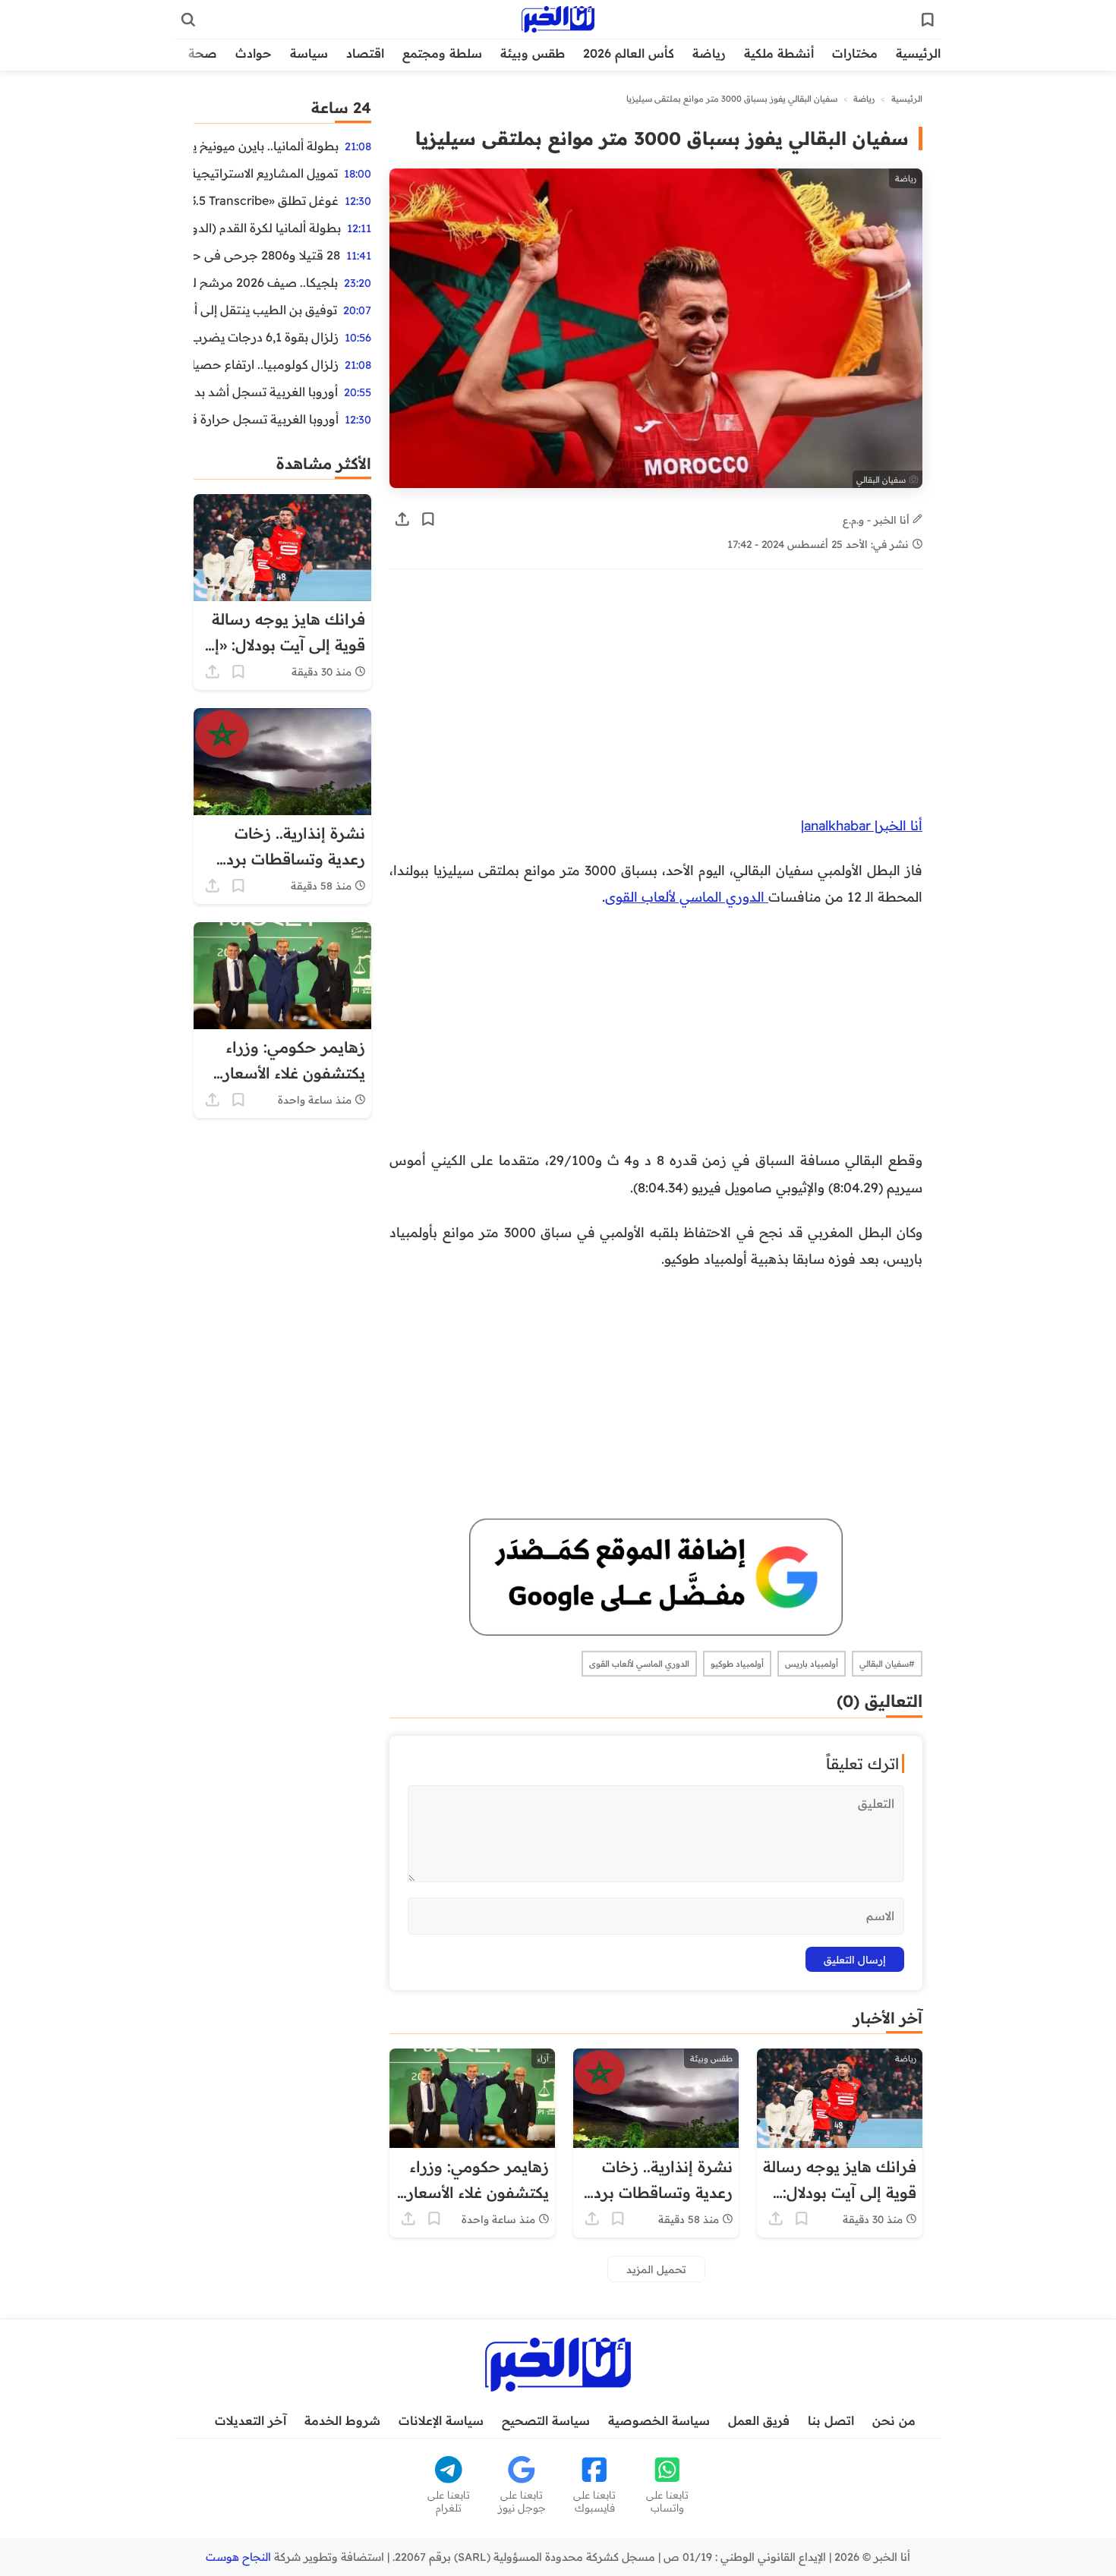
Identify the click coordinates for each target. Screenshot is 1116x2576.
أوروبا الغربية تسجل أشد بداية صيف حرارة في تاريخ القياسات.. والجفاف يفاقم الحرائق (266, 392)
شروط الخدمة (342, 2420)
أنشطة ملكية (779, 53)
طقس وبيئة (533, 53)
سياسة (309, 53)
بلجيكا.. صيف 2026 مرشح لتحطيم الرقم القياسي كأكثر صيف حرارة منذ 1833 (266, 282)
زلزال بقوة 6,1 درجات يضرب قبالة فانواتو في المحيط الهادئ (266, 337)
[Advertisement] (656, 700)
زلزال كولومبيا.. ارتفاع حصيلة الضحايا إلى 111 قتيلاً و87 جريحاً (266, 364)
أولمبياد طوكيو (737, 1664)
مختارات (855, 53)
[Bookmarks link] (928, 20)
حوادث (254, 53)
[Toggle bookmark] (428, 519)
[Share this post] (402, 519)
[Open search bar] (188, 20)
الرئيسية (918, 53)
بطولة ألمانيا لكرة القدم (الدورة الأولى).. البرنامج (267, 228)
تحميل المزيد (656, 2269)
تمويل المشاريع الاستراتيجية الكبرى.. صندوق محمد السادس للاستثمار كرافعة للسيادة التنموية (266, 173)
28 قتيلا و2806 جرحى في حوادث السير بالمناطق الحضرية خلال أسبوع (267, 255)
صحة (203, 53)
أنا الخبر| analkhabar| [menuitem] (862, 825)
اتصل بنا (831, 2420)
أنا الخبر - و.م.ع (878, 520)
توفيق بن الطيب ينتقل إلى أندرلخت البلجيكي (265, 310)
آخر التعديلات (251, 2420)
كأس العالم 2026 (629, 53)
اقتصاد (365, 53)
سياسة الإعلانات (441, 2420)
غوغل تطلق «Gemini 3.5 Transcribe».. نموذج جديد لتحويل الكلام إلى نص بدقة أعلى (266, 200)
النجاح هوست (238, 2557)
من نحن (894, 2420)
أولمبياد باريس (812, 1664)
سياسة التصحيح (546, 2420)
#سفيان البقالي (887, 1664)
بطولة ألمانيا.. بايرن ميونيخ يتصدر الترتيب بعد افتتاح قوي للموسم (266, 146)
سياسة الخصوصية (659, 2420)
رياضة (709, 53)
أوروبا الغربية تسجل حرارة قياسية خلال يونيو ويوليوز (266, 419)
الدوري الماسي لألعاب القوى (687, 896)
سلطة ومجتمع (442, 53)
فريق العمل (759, 2420)
